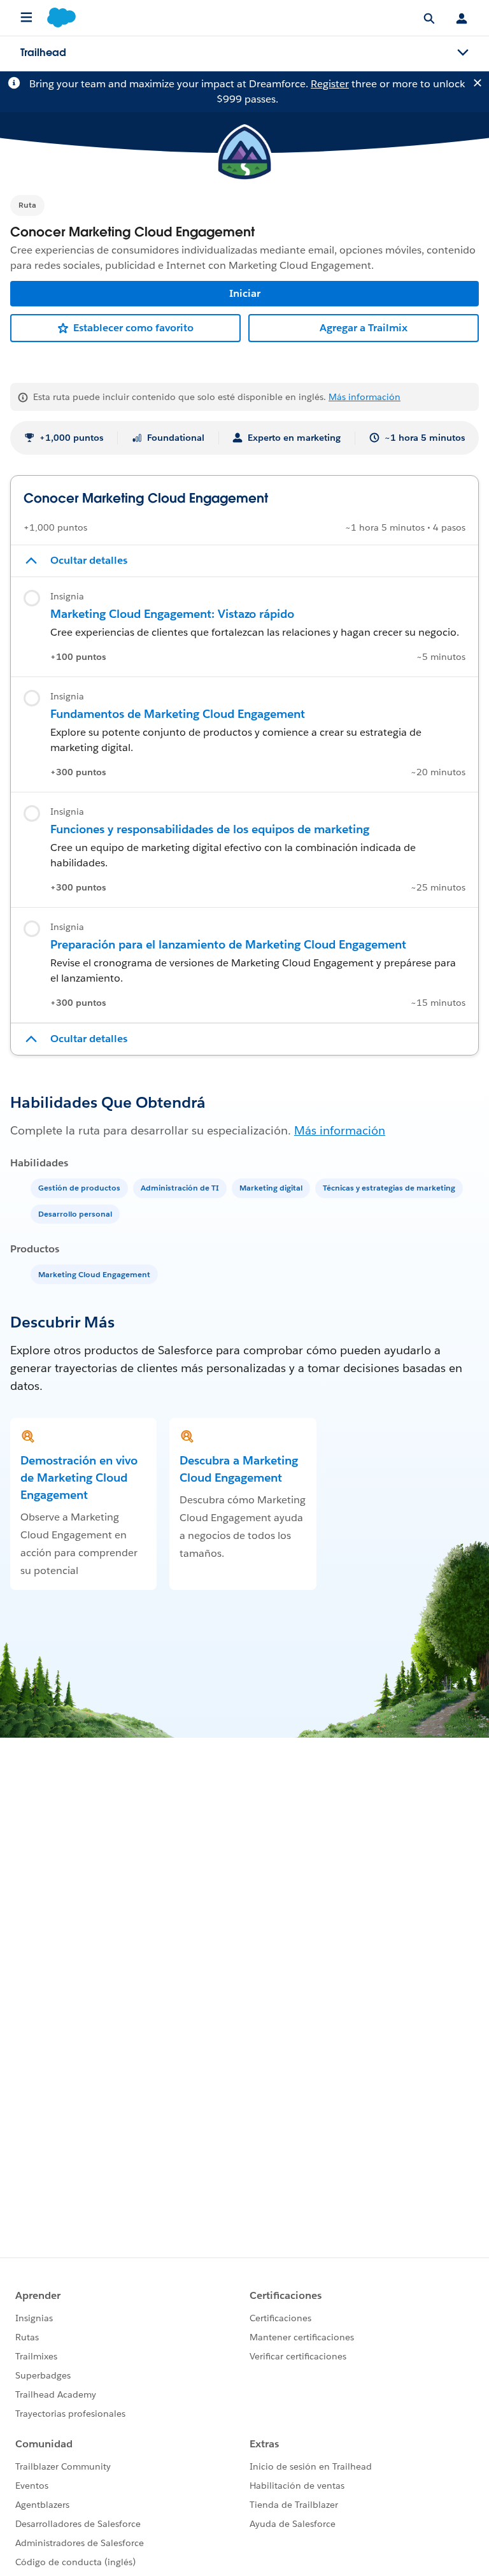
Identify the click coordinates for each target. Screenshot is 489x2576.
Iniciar (245, 293)
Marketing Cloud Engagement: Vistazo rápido (172, 614)
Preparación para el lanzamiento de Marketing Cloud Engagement (228, 944)
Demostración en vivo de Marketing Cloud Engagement (79, 1478)
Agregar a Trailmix (364, 328)
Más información (365, 397)
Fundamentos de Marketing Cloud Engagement (178, 714)
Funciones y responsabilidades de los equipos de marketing (210, 829)
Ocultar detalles (89, 560)
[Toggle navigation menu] (463, 53)
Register (330, 84)
